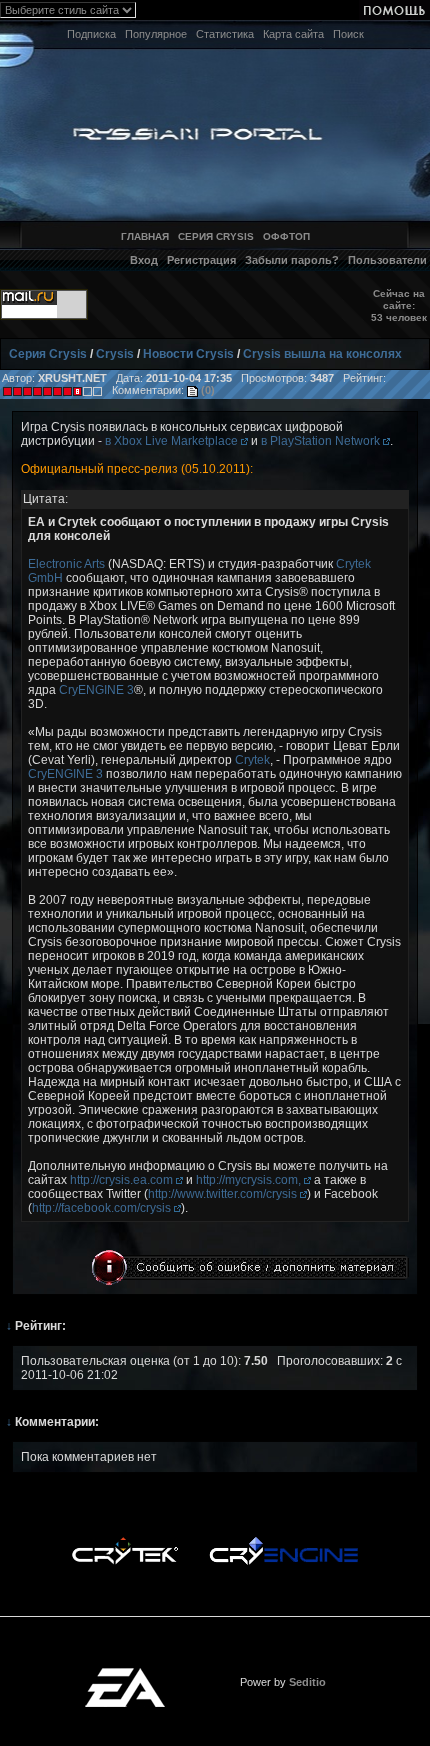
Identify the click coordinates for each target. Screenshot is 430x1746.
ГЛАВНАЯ (145, 236)
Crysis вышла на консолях (322, 354)
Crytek (252, 760)
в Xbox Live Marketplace (173, 441)
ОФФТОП (286, 236)
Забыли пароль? (292, 260)
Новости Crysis (188, 354)
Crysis (115, 354)
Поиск (348, 34)
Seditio (307, 1682)
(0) (206, 390)
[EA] (125, 1674)
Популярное (156, 34)
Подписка (91, 34)
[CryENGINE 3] (283, 1542)
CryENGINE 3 (96, 690)
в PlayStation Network (322, 441)
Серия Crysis (48, 354)
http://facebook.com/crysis (103, 1208)
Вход (144, 260)
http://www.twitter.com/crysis (224, 1194)
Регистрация (201, 260)
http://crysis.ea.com (123, 1180)
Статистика (225, 34)
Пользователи (387, 260)
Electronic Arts (66, 564)
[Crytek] (125, 1542)
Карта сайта (293, 34)
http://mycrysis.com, (250, 1180)
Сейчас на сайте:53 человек (399, 305)
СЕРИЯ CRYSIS (216, 236)
